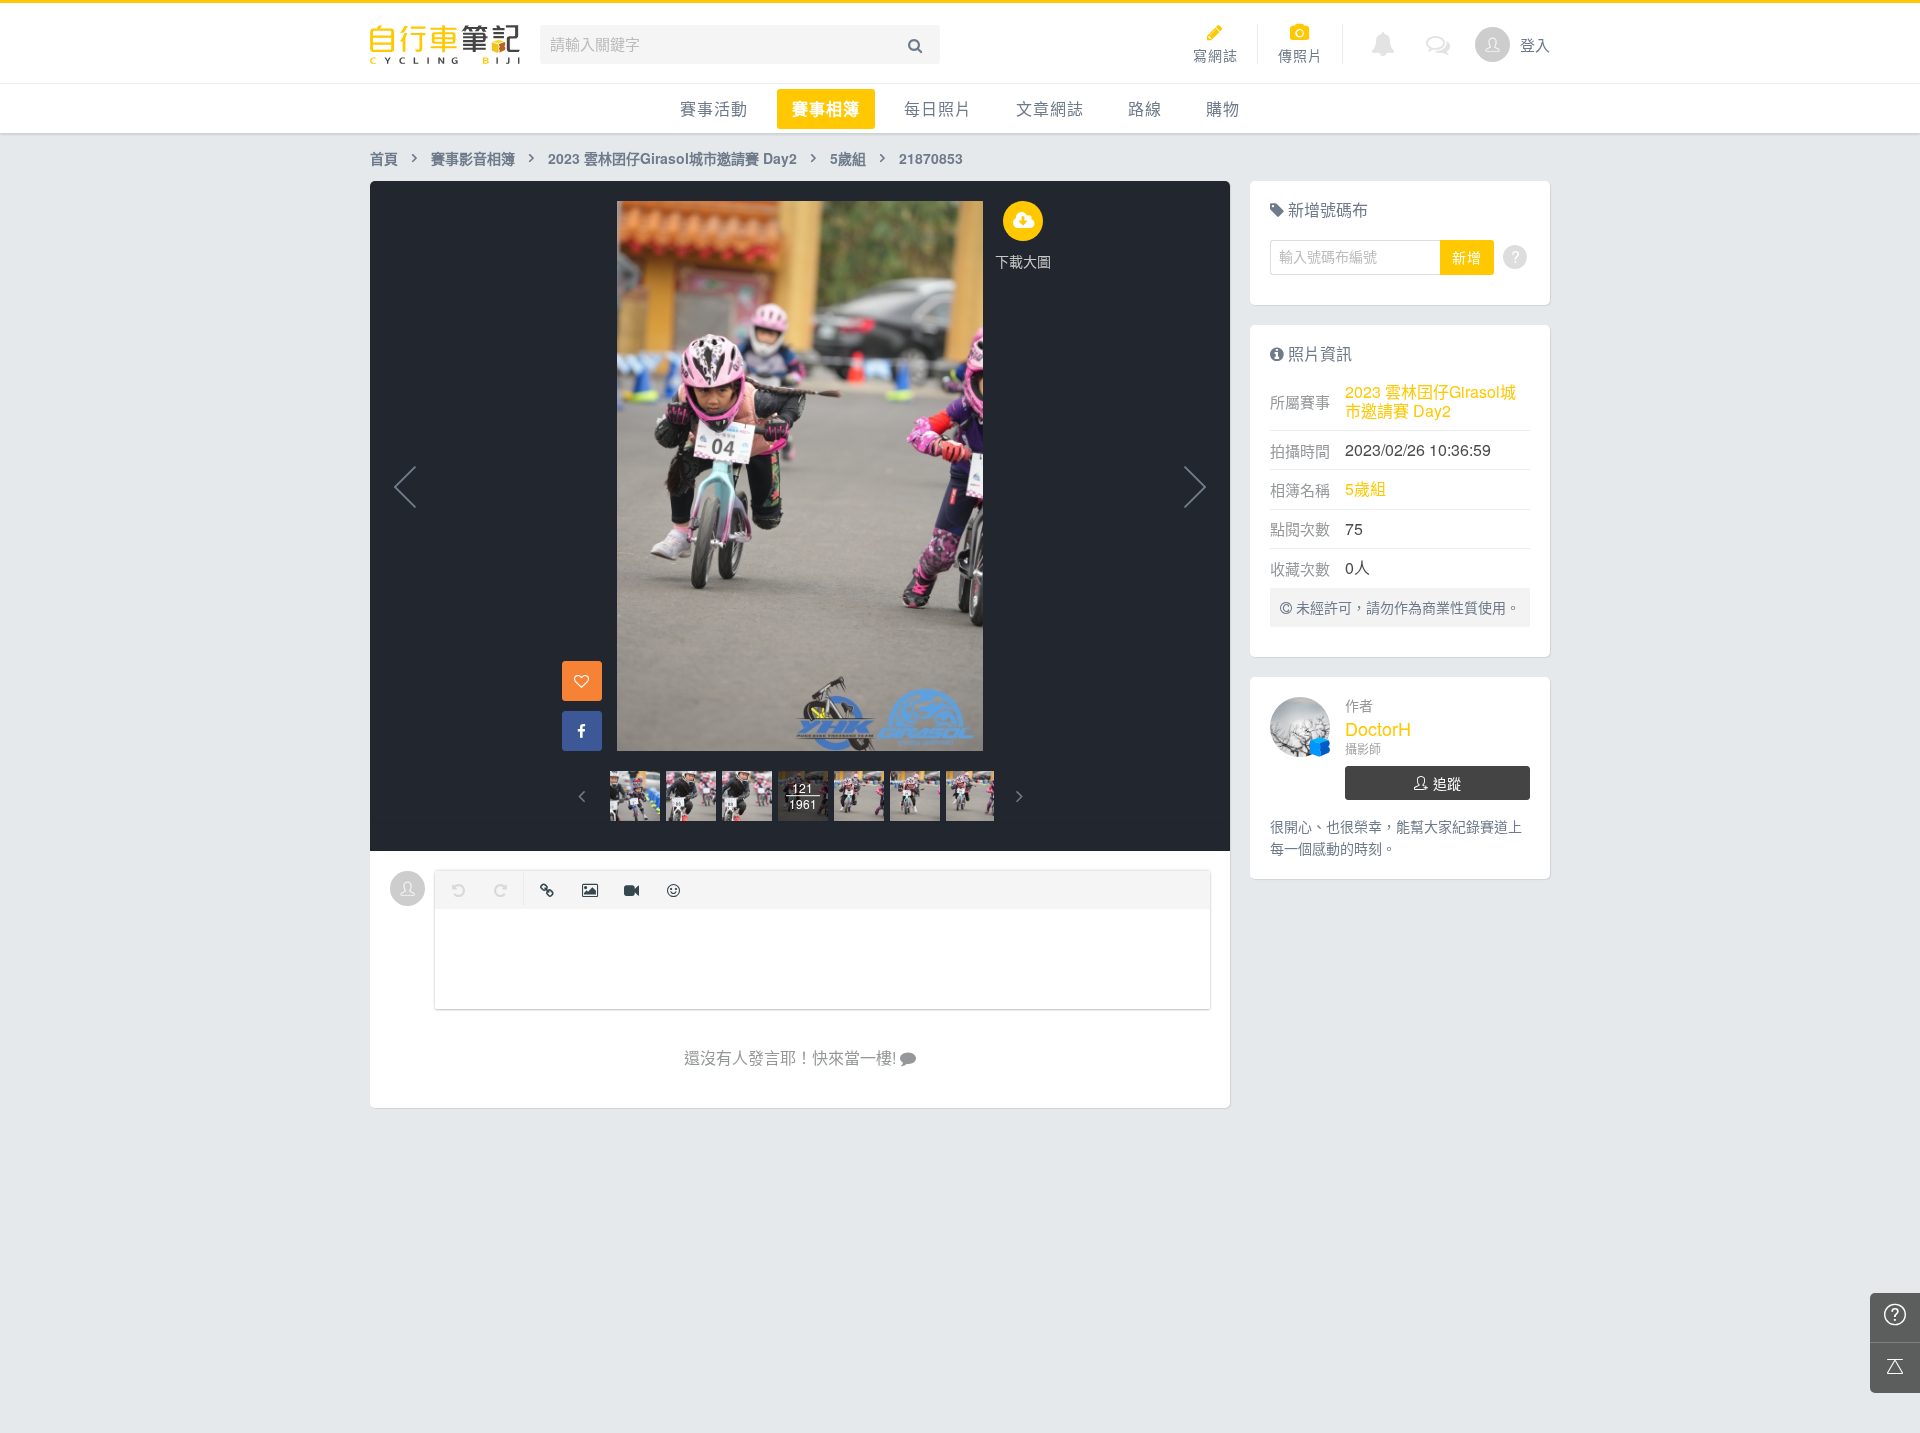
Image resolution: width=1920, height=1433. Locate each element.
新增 (1467, 257)
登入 (1535, 44)
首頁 (384, 158)
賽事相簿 (826, 108)
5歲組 (848, 158)
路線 (1145, 108)
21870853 (931, 158)
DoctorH (1378, 728)
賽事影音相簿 (473, 158)
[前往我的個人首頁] (1492, 44)
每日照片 (938, 108)
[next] (1019, 796)
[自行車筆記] (445, 44)
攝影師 (1363, 748)
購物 (1223, 108)
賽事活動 (714, 108)
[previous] (581, 796)
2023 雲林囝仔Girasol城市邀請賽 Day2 (672, 158)
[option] (635, 796)
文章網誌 (1050, 108)
